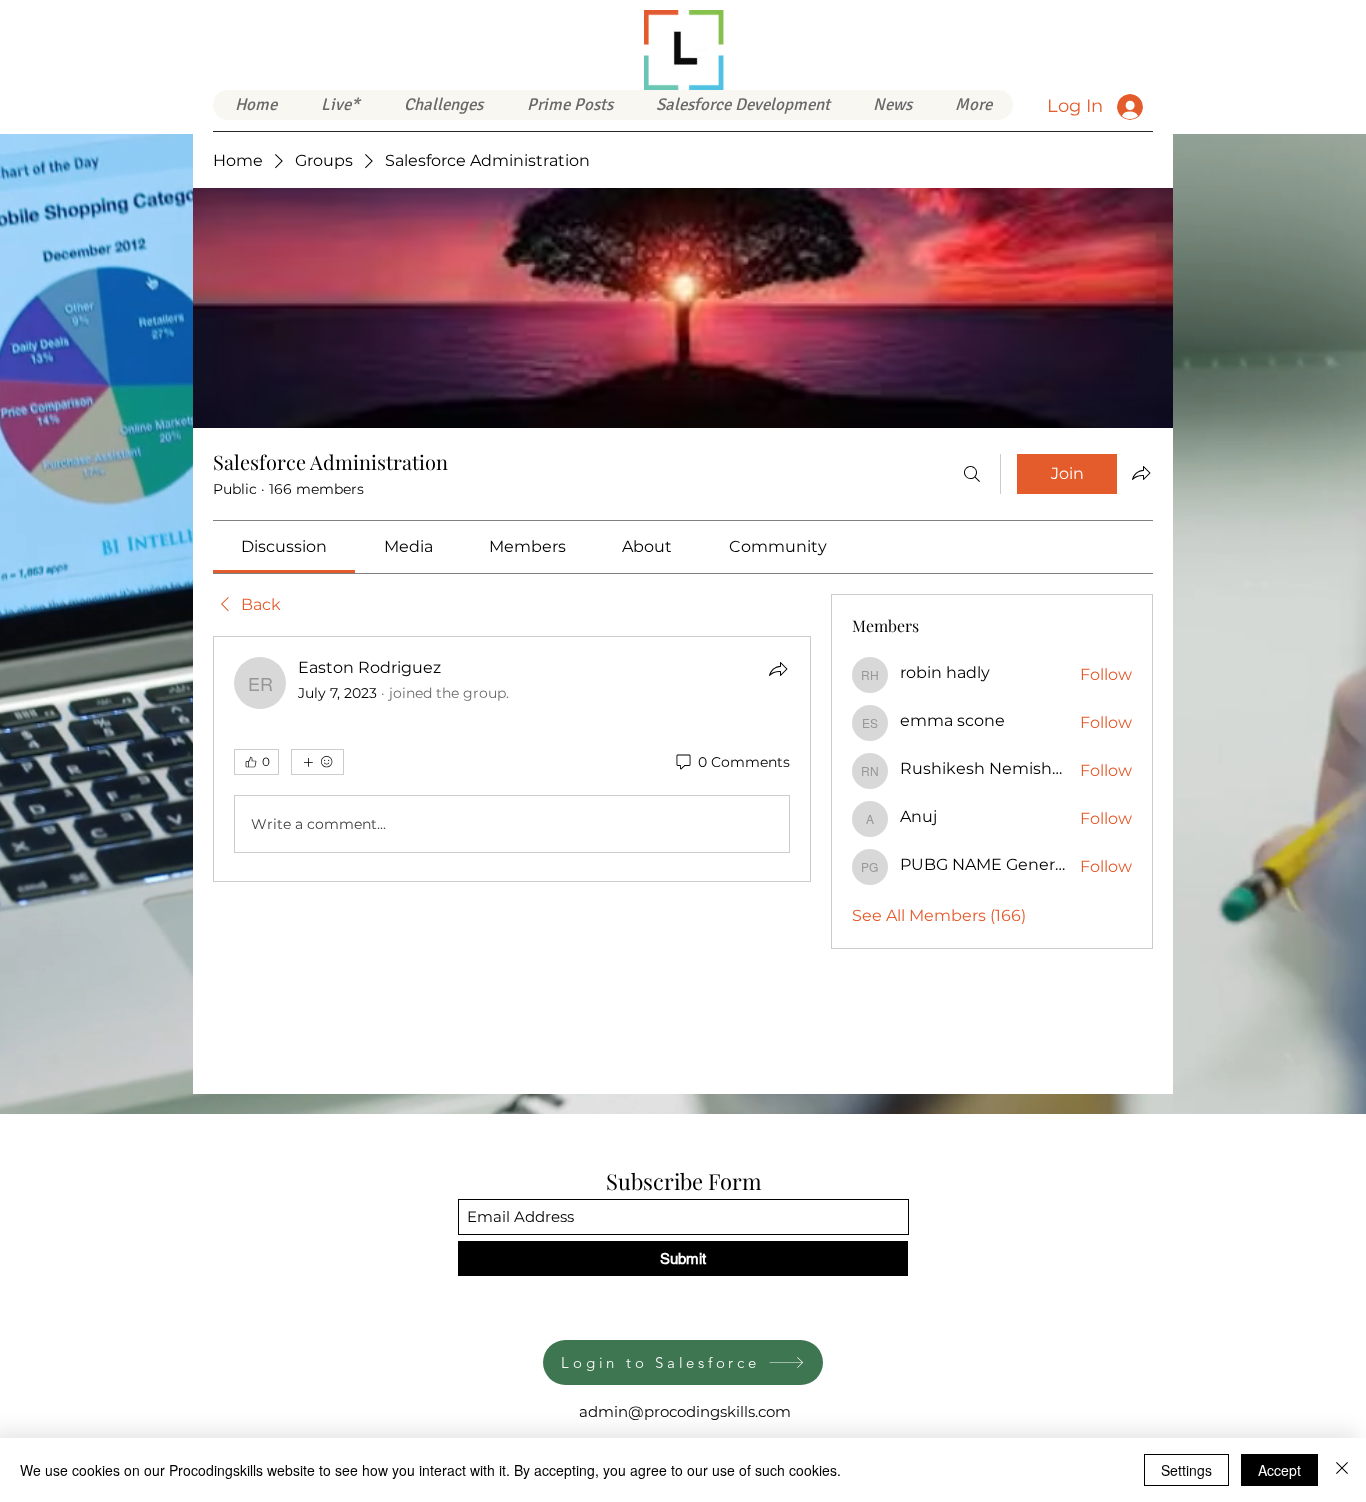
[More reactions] (317, 762)
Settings (1186, 1470)
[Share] (778, 669)
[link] (284, 546)
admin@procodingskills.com (685, 1411)
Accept (1279, 1470)
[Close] (1342, 1470)
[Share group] (1141, 473)
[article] (512, 759)
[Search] (972, 474)
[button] (742, 105)
